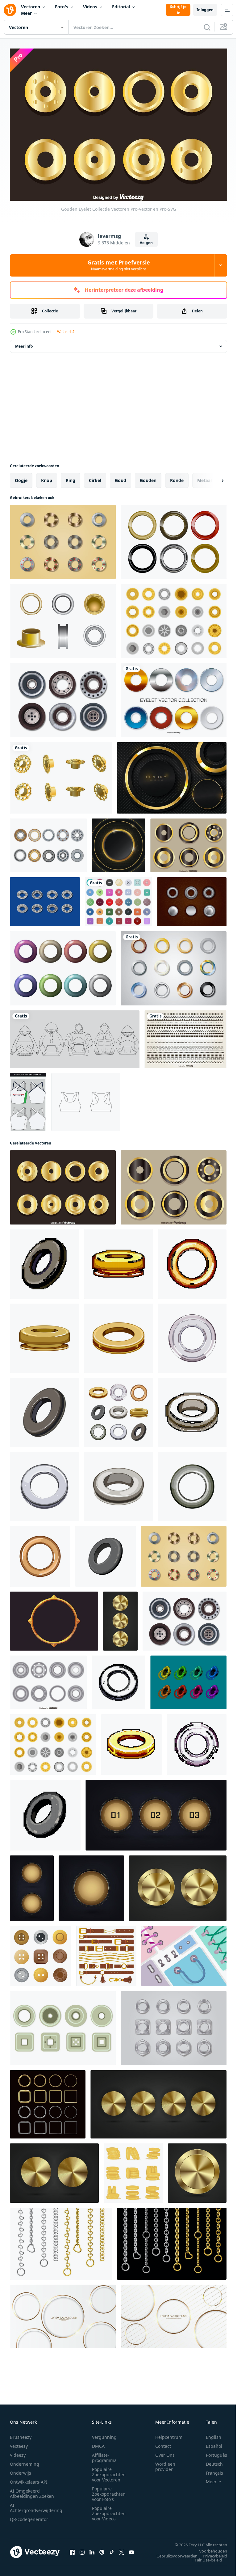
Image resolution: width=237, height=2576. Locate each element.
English (209, 2434)
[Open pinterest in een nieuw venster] (102, 2549)
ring (71, 477)
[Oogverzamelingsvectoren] (188, 842)
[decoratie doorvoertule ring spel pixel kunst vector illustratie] (131, 1741)
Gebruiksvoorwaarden (172, 2553)
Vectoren (31, 7)
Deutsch (210, 2461)
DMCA (98, 2443)
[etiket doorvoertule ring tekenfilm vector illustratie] (192, 1483)
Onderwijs (21, 2470)
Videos (90, 7)
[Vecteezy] (10, 10)
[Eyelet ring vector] (63, 618)
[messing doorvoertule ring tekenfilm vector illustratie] (40, 1553)
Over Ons (165, 2452)
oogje (21, 477)
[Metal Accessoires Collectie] (174, 2025)
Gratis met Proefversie (119, 265)
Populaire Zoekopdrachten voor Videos (109, 2510)
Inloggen (205, 10)
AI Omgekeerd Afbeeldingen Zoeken (32, 2490)
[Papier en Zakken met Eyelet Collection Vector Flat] (184, 1953)
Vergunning (104, 2434)
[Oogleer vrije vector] (192, 898)
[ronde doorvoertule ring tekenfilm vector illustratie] (44, 1483)
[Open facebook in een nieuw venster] (72, 2549)
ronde (177, 477)
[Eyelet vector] (61, 774)
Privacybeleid (210, 2553)
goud (121, 477)
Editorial (121, 7)
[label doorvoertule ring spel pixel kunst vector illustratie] (44, 1261)
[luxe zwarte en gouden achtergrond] (118, 842)
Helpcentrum (169, 2434)
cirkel (95, 477)
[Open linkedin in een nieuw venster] (92, 2549)
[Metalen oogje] (174, 965)
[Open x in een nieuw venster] (122, 2549)
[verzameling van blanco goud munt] (133, 2170)
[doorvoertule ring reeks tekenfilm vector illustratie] (118, 1409)
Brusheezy (21, 2434)
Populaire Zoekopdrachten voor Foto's (109, 2491)
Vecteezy (19, 2443)
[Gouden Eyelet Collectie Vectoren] (63, 1184)
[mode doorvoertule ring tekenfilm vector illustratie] (44, 1335)
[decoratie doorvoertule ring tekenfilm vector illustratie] (118, 1335)
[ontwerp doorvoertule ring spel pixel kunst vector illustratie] (197, 1741)
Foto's (62, 7)
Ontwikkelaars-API (29, 2479)
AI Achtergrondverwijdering (36, 2505)
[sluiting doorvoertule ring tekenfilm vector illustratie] (118, 1483)
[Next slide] (213, 477)
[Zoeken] (207, 27)
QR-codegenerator (29, 2516)
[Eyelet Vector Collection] (63, 697)
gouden (148, 477)
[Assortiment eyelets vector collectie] (174, 697)
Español (209, 2443)
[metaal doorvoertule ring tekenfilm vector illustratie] (106, 1553)
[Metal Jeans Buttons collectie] (63, 539)
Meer (26, 13)
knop (47, 477)
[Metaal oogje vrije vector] (188, 1679)
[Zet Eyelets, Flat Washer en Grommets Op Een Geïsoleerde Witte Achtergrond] (48, 842)
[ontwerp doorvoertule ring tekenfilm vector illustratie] (192, 1335)
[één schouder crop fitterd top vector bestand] (28, 1099)
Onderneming (25, 2461)
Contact (163, 2443)
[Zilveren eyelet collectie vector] (48, 1679)
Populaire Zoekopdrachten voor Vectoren (109, 2471)
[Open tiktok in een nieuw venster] (112, 2549)
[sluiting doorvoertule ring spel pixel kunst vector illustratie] (192, 1409)
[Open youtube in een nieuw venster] (131, 2549)
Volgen (146, 243)
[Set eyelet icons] (63, 2025)
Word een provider (165, 2464)
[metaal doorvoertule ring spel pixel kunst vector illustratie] (45, 1812)
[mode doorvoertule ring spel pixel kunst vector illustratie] (118, 1261)
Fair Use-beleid (204, 2557)
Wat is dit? (66, 332)
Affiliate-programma (104, 2455)
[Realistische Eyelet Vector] (174, 539)
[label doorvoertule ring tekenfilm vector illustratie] (44, 1409)
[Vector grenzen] (185, 1036)
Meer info (24, 343)
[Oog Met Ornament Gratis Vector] (45, 898)
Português (212, 2452)
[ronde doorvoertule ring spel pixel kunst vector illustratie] (118, 1679)
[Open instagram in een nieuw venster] (82, 2549)
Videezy (18, 2452)
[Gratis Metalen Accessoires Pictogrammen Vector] (174, 618)
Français (210, 2470)
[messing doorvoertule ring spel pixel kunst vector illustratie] (192, 1261)
